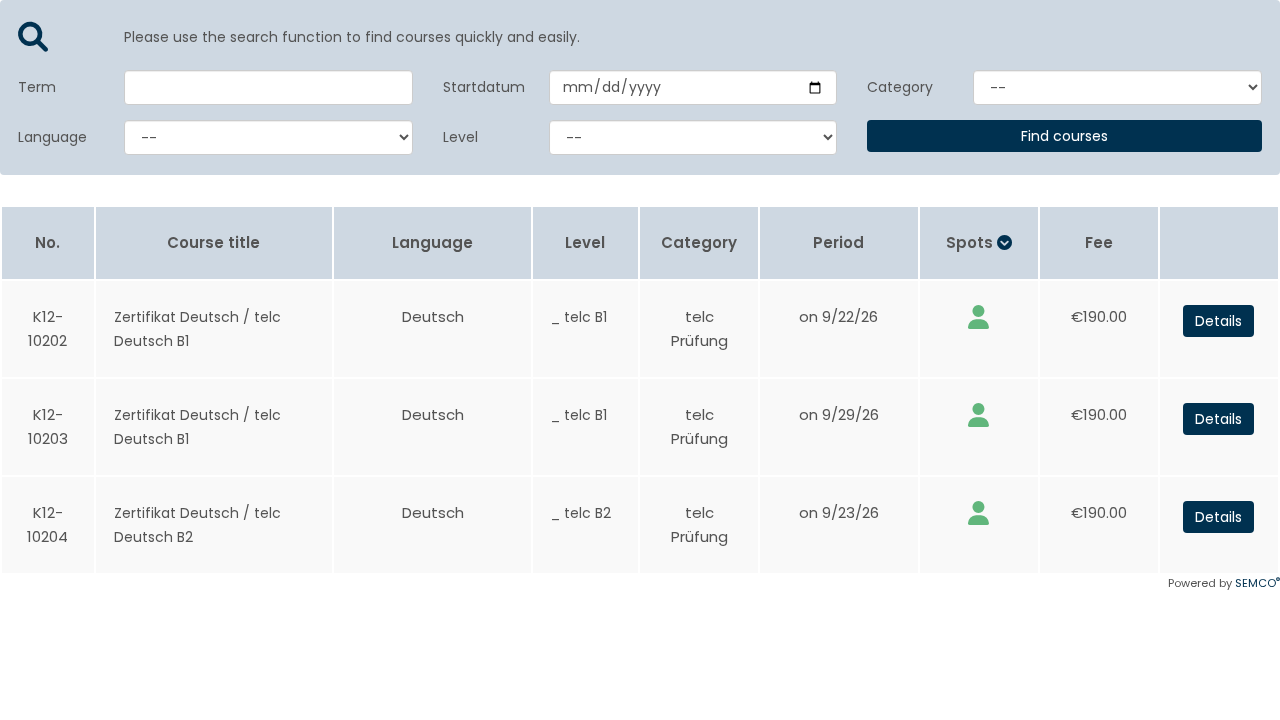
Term (37, 87)
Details (1218, 321)
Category (900, 87)
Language (52, 137)
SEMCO (1257, 583)
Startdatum (481, 87)
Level (460, 137)
